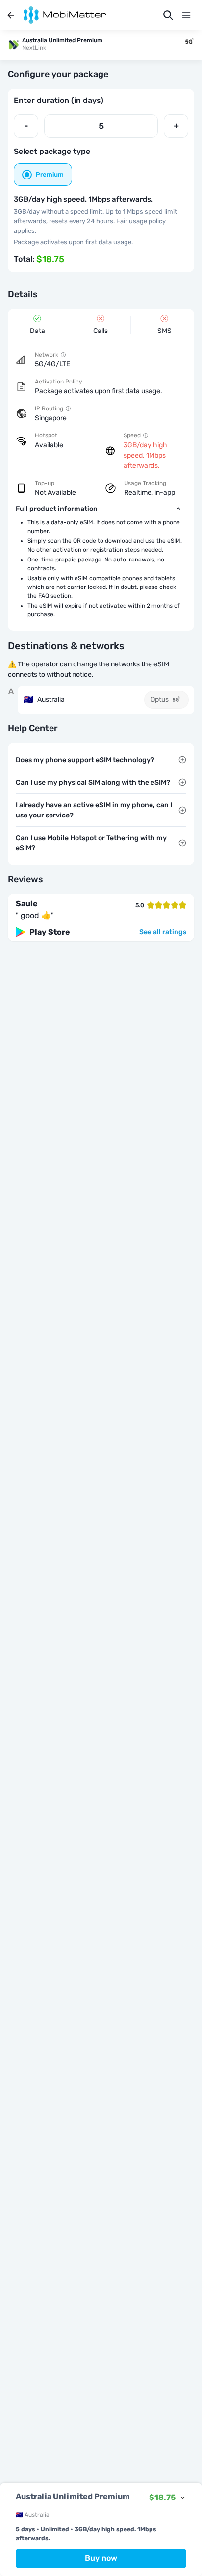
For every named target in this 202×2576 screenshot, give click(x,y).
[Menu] (186, 15)
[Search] (168, 15)
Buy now (101, 2558)
